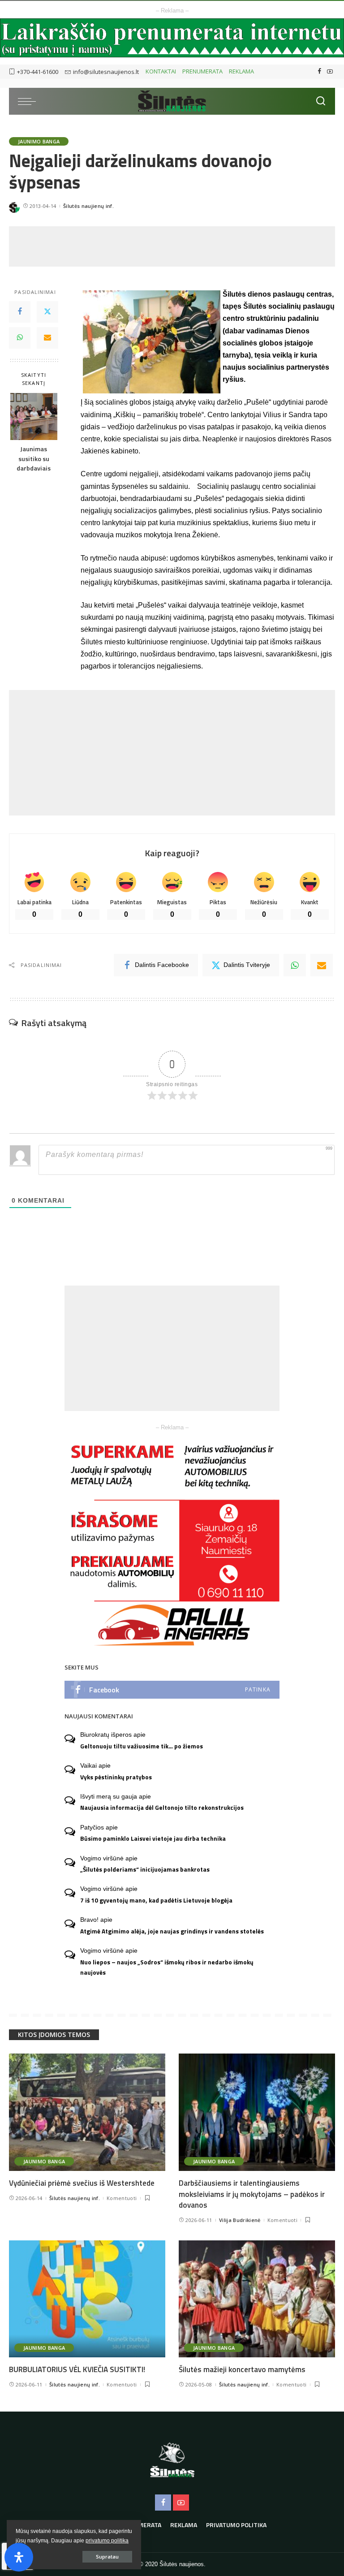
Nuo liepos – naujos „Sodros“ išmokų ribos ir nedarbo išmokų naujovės (167, 1967)
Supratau (107, 2557)
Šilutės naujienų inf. (88, 206)
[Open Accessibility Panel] (19, 2557)
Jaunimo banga (39, 141)
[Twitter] (47, 312)
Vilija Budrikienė (240, 2220)
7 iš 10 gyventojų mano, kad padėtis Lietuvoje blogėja (156, 1900)
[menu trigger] (29, 101)
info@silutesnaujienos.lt (106, 72)
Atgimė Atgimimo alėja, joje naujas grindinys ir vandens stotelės (172, 1931)
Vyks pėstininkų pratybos (116, 1777)
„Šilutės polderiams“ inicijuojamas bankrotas (145, 1869)
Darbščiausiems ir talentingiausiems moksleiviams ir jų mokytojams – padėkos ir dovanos (252, 2194)
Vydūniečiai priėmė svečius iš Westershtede (82, 2183)
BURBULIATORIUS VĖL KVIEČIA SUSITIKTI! (77, 2369)
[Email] (47, 338)
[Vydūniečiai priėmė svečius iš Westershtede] (87, 2112)
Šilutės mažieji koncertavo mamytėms (242, 2369)
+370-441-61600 (38, 72)
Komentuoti (122, 2198)
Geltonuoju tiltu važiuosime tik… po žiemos (142, 1746)
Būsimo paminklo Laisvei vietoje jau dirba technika (153, 1838)
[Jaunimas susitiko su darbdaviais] (34, 416)
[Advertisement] (172, 246)
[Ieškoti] (321, 101)
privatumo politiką (107, 2541)
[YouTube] (330, 72)
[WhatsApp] (20, 338)
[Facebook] (320, 72)
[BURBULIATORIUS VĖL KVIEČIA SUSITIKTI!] (87, 2299)
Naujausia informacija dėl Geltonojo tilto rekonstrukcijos (162, 1808)
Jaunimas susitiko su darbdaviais (34, 459)
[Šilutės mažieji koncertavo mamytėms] (257, 2299)
